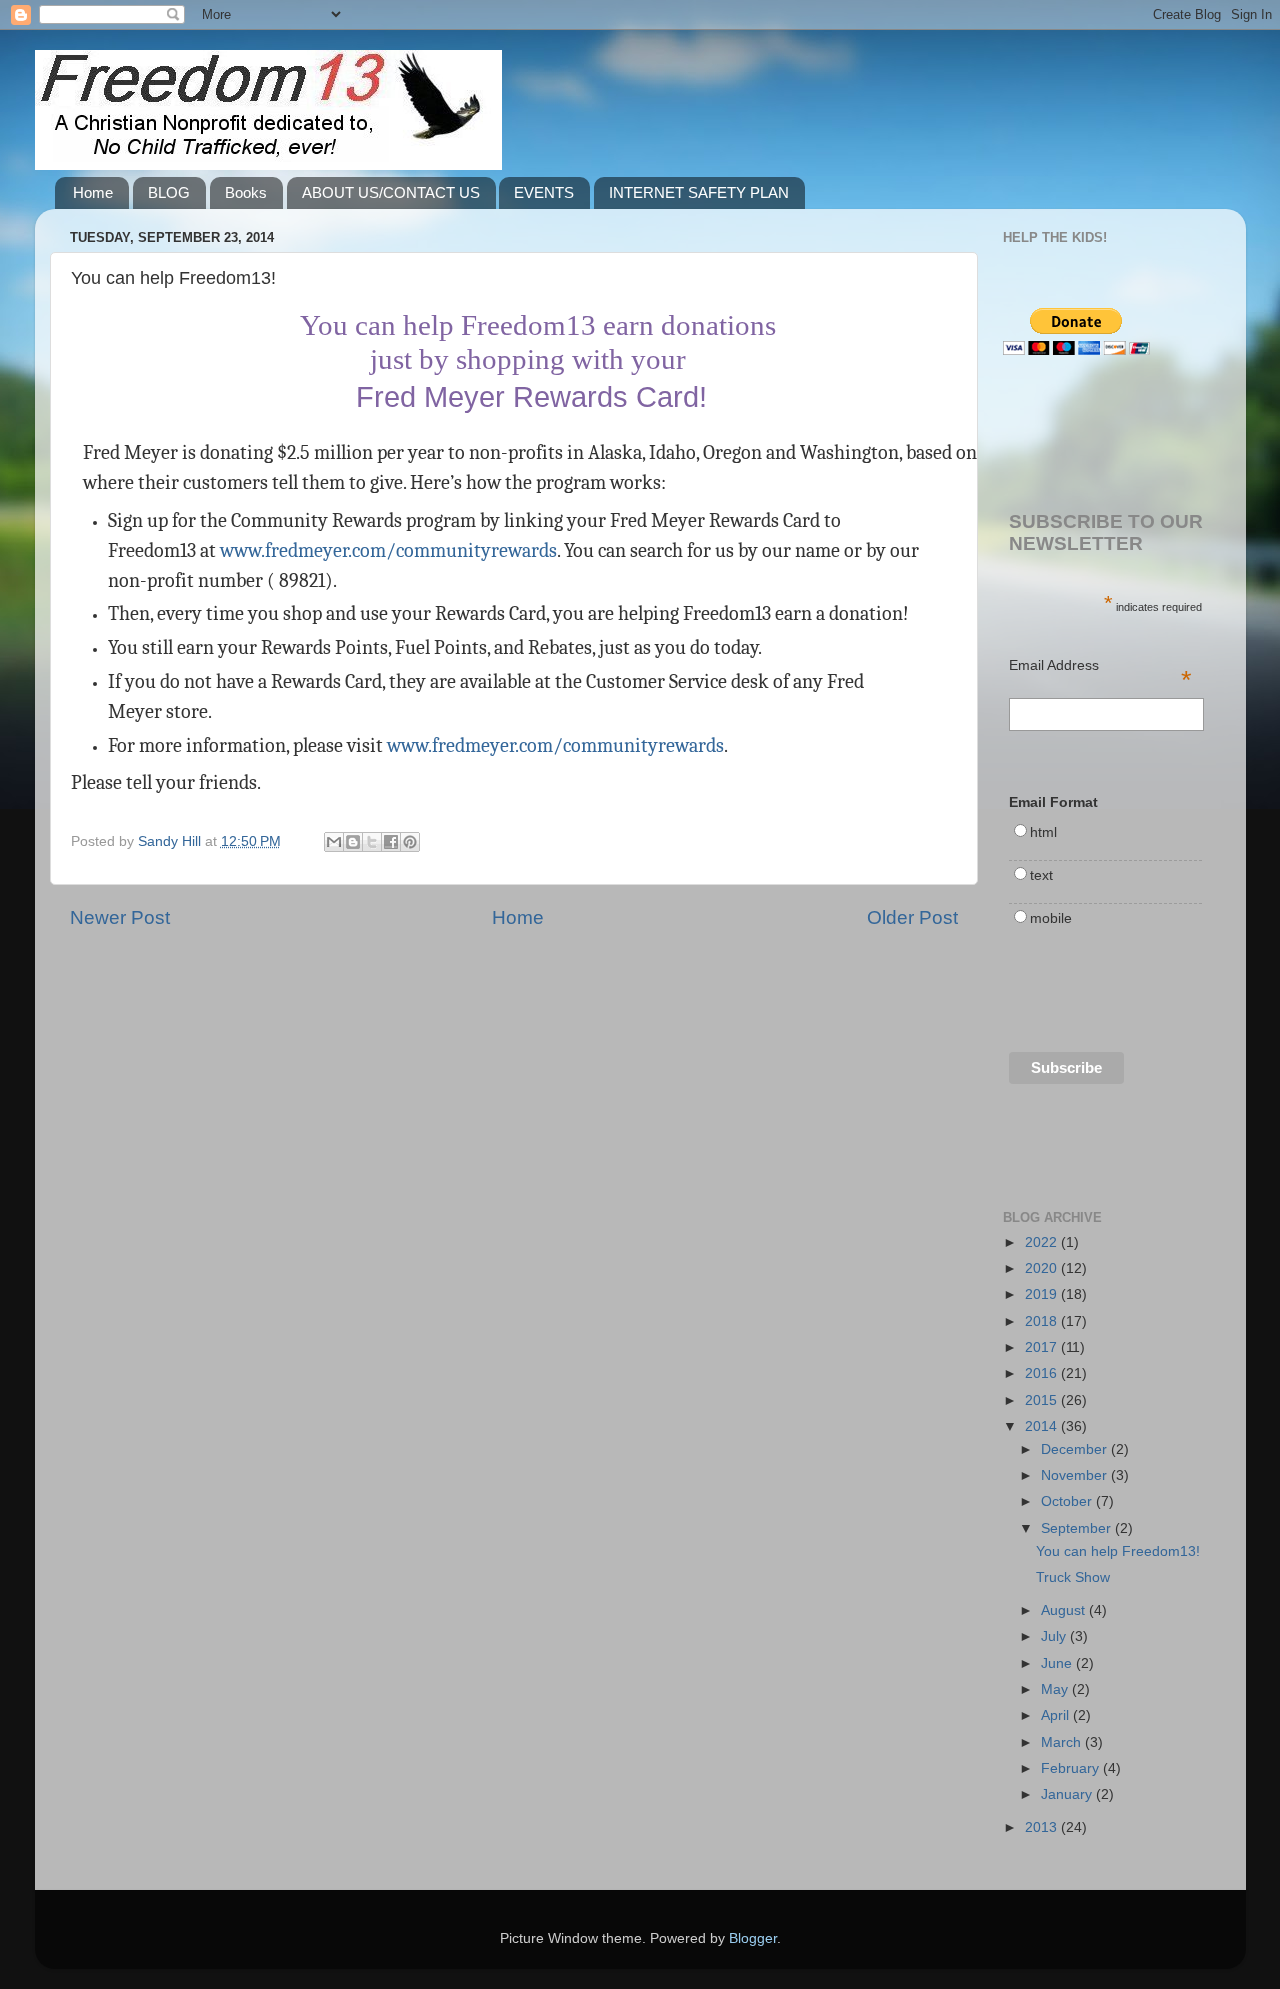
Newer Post (120, 917)
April (1057, 1715)
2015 (1043, 1400)
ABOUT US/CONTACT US (391, 192)
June (1058, 1663)
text (1041, 875)
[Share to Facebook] (391, 842)
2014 (1043, 1426)
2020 (1043, 1268)
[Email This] (334, 842)
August (1065, 1610)
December (1076, 1449)
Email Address (1101, 667)
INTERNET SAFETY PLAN (699, 192)
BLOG (169, 192)
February (1072, 1768)
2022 (1043, 1242)
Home (93, 192)
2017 (1043, 1347)
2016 (1043, 1373)
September (1078, 1528)
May (1056, 1689)
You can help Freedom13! (1118, 1551)
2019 (1043, 1294)
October (1068, 1501)
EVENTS (544, 192)
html (1043, 832)
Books (246, 192)
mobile (1051, 918)
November (1076, 1475)
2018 (1043, 1321)
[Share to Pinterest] (410, 842)
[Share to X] (372, 842)
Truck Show (1073, 1577)
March (1063, 1742)
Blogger (753, 1938)
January (1068, 1794)
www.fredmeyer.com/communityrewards (388, 550)
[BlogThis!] (353, 842)
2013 (1043, 1827)
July (1055, 1636)
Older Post (912, 917)
